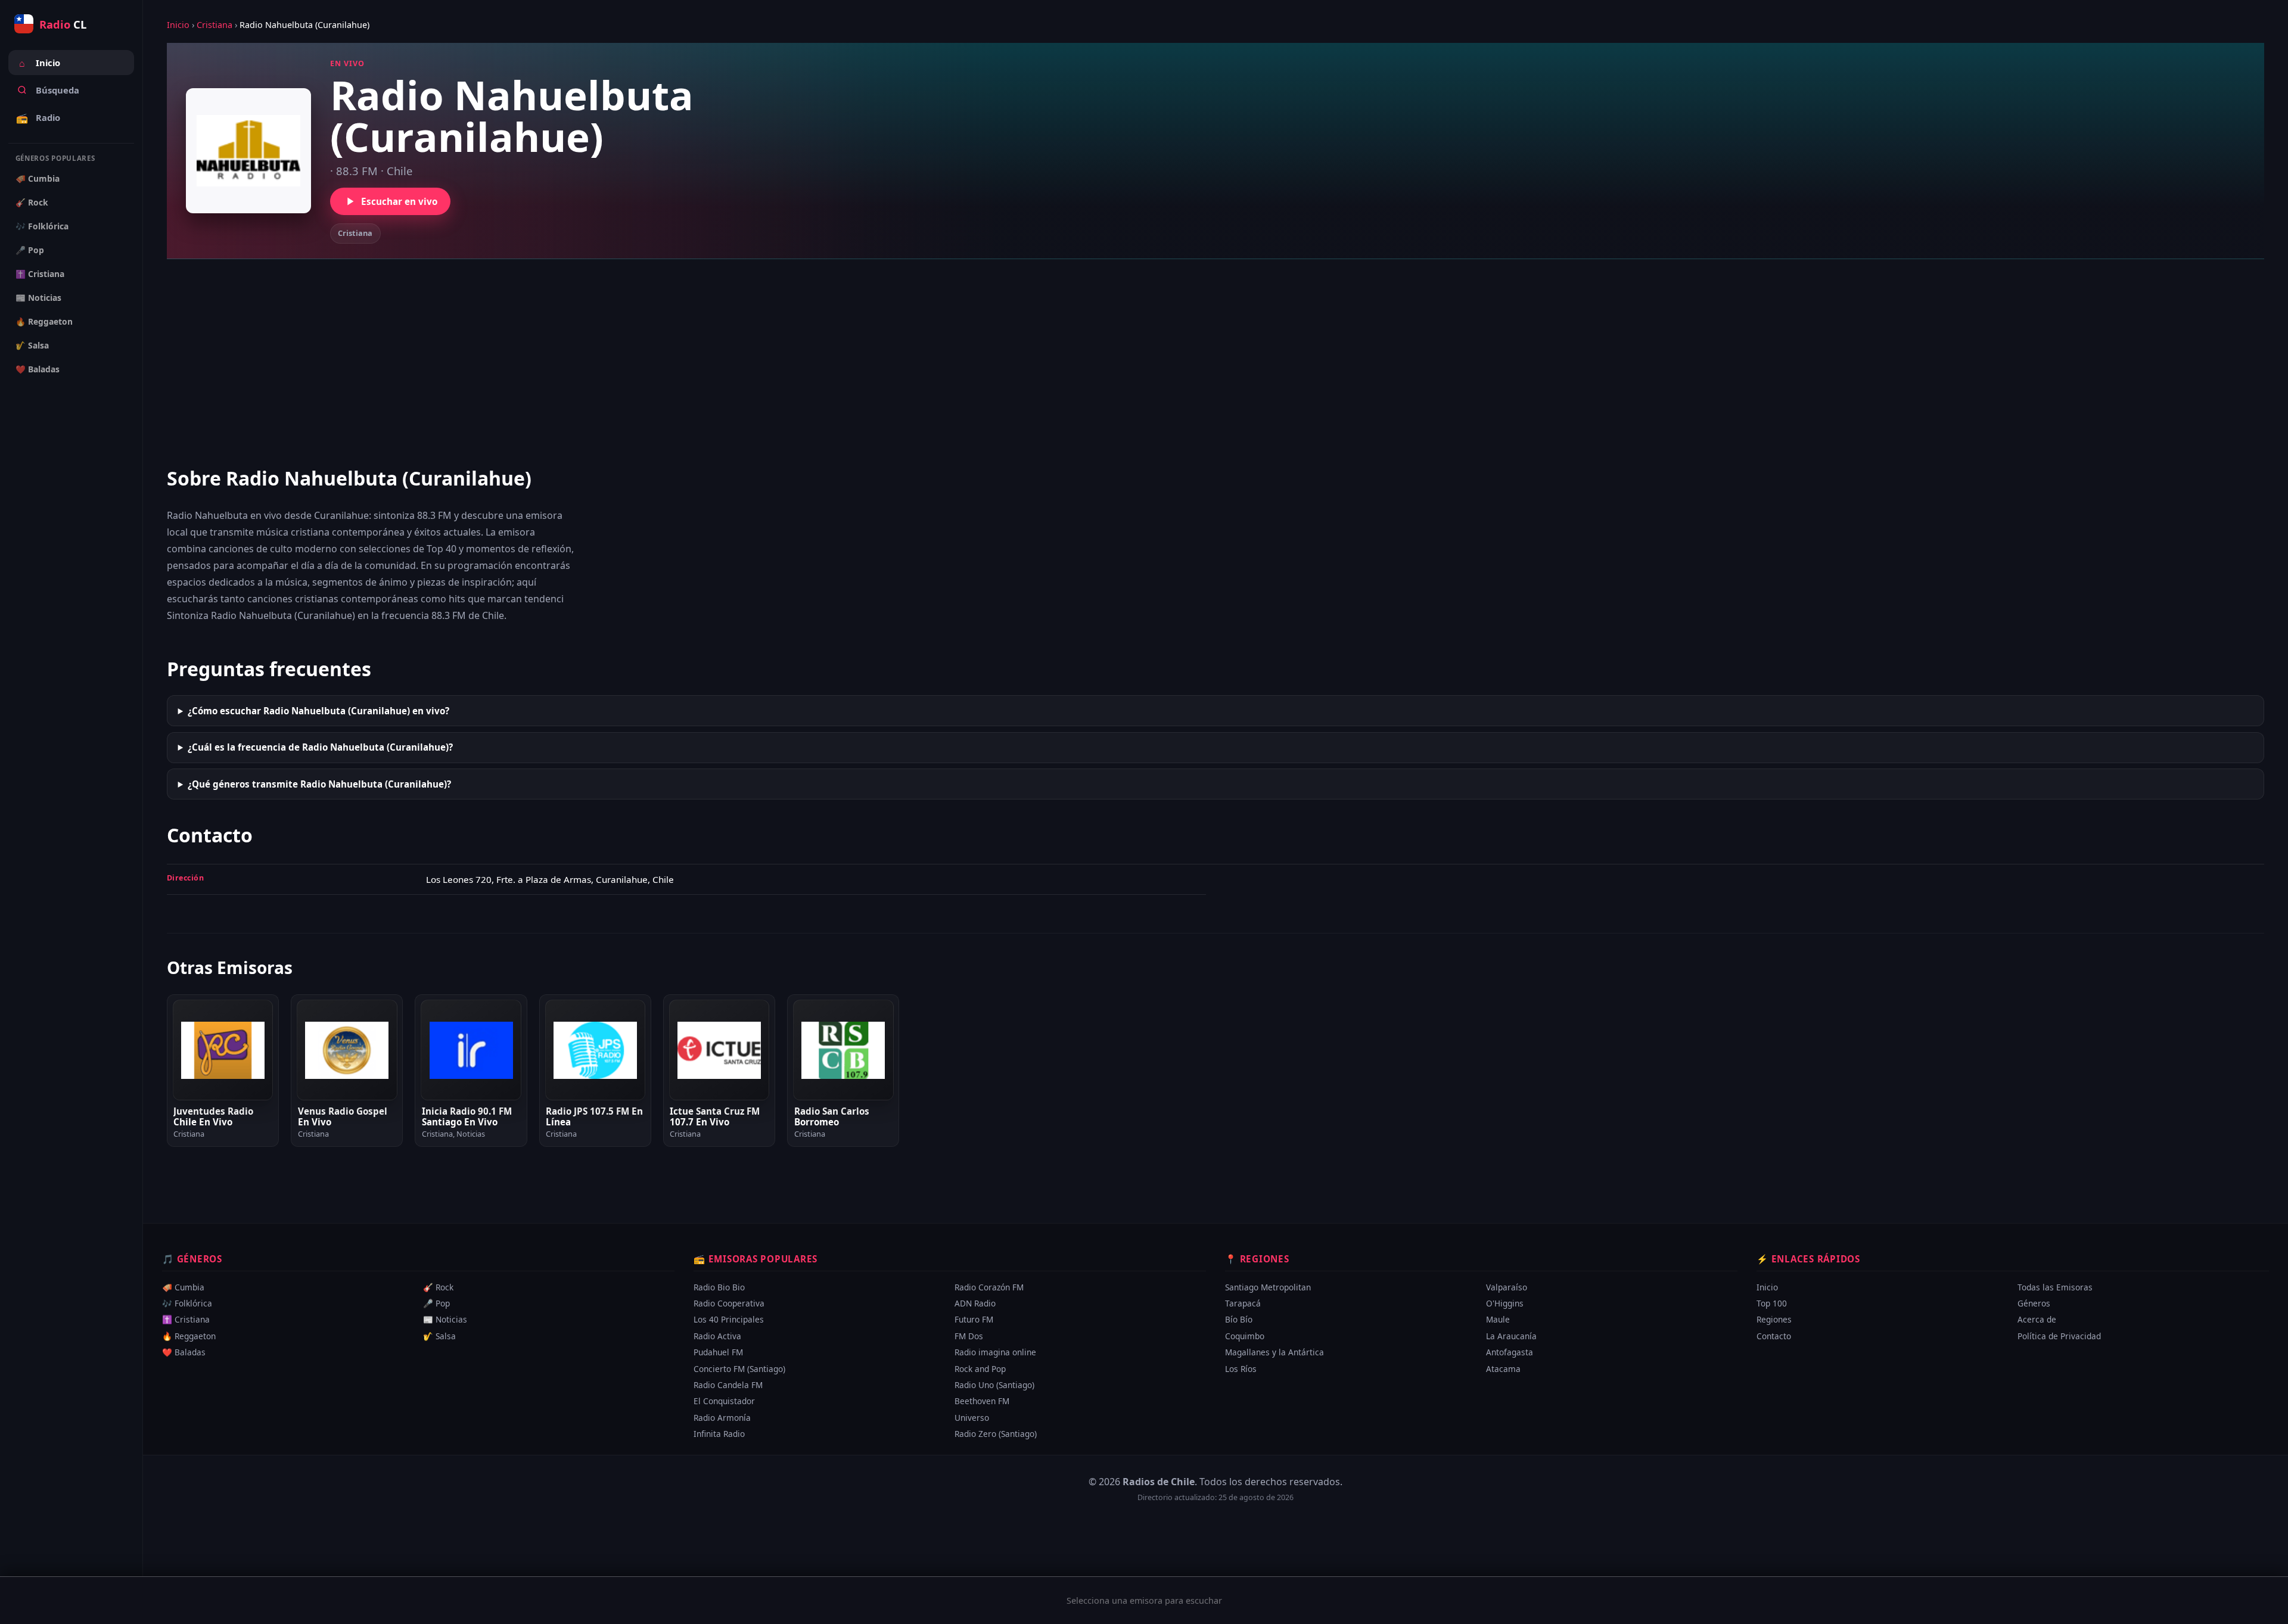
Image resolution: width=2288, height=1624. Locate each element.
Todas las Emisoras (2055, 1287)
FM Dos (969, 1336)
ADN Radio (975, 1303)
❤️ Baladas (38, 369)
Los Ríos (1241, 1368)
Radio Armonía (722, 1417)
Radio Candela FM (728, 1385)
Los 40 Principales (729, 1319)
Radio (38, 118)
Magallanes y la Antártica (1274, 1352)
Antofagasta (1510, 1352)
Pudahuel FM (718, 1352)
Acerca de (2037, 1319)
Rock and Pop (980, 1368)
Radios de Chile (1159, 1482)
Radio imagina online (995, 1352)
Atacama (1503, 1368)
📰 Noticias (38, 298)
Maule (1498, 1319)
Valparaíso (1507, 1287)
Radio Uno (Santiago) (994, 1385)
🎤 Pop (30, 250)
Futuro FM (974, 1319)
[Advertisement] (1215, 362)
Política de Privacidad (2059, 1336)
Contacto (1774, 1336)
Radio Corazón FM (989, 1287)
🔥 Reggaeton (44, 321)
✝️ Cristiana (40, 274)
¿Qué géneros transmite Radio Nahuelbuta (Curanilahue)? (319, 784)
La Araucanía (1511, 1336)
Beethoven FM (982, 1401)
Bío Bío (1239, 1319)
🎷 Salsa (32, 345)
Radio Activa (717, 1336)
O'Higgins (1505, 1303)
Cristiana (214, 25)
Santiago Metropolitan (1268, 1287)
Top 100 (1772, 1303)
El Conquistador (724, 1401)
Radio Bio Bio (719, 1287)
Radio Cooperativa (729, 1303)
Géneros (2034, 1303)
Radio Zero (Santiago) (996, 1434)
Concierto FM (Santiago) (739, 1368)
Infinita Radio (719, 1434)
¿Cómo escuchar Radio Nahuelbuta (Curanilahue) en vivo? (318, 711)
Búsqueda (57, 90)
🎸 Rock (32, 202)
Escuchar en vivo (399, 201)
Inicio (40, 63)
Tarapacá (1243, 1303)
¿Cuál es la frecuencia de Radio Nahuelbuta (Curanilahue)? (320, 747)
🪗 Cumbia (38, 178)
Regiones (1774, 1319)
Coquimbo (1245, 1336)
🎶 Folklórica (42, 226)
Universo (972, 1417)
